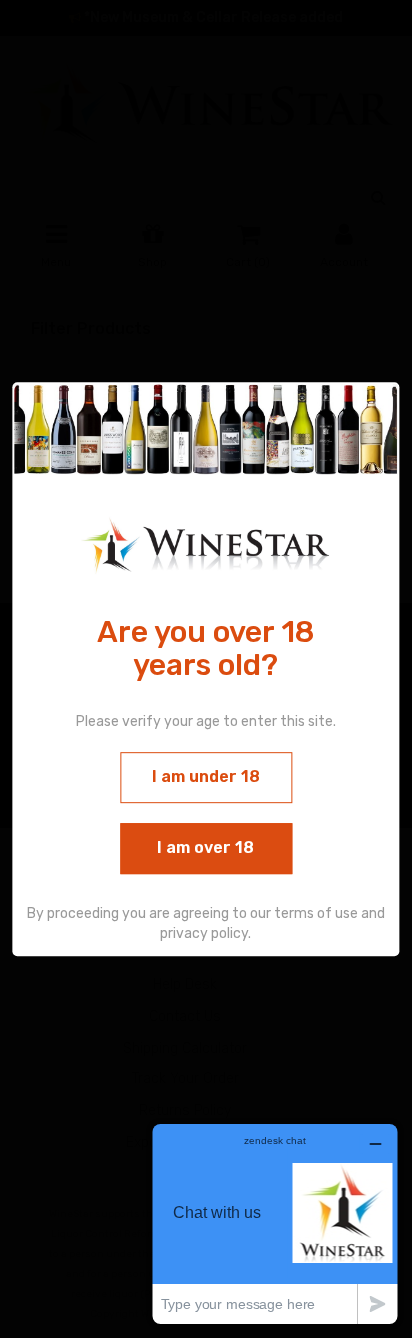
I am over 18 (205, 847)
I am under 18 (206, 776)
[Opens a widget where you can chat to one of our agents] (275, 1223)
